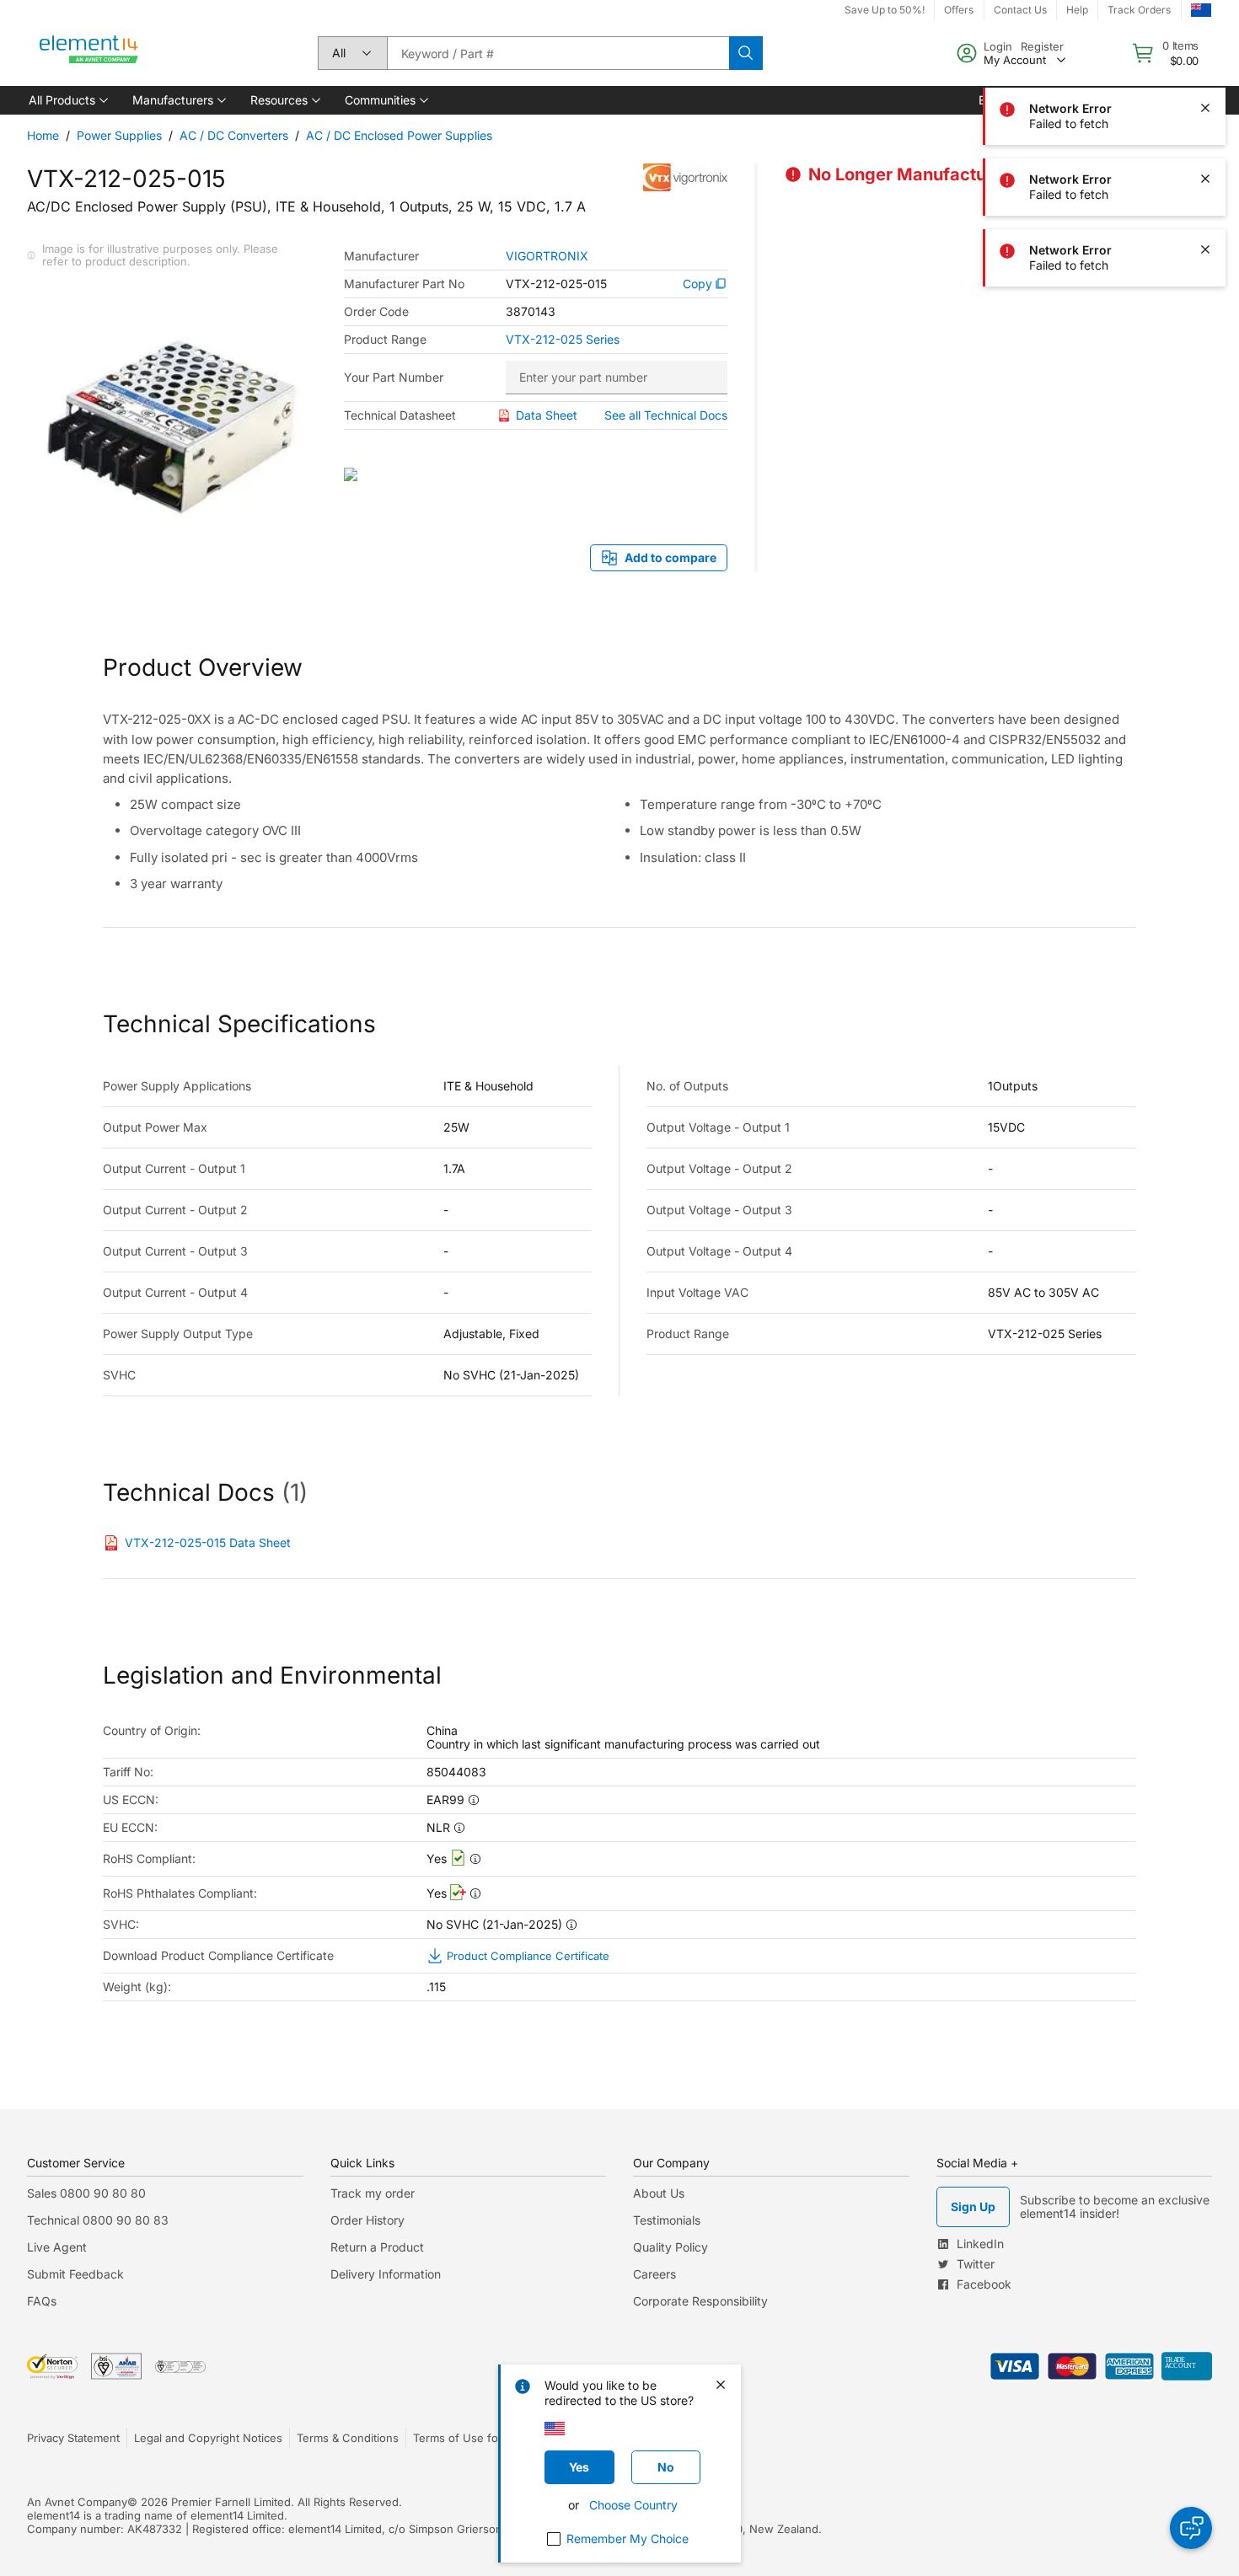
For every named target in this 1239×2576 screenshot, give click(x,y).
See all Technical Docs (666, 415)
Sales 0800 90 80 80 (86, 2193)
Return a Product (377, 2247)
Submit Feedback (75, 2274)
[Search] (746, 53)
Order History (367, 2220)
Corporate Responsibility (700, 2301)
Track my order (373, 2193)
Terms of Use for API (468, 2438)
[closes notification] (1205, 108)
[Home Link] (89, 53)
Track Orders (1139, 10)
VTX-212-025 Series (563, 340)
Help (1077, 10)
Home (43, 135)
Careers (654, 2274)
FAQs (42, 2301)
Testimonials (667, 2220)
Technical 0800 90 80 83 (98, 2220)
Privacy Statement (73, 2438)
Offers (959, 10)
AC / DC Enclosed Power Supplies (399, 135)
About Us (659, 2193)
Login (998, 46)
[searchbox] (558, 53)
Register (1042, 46)
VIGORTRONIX (547, 256)
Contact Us (1020, 10)
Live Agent (57, 2247)
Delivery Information (386, 2274)
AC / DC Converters (234, 135)
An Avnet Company (77, 2502)
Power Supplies (119, 135)
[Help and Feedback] (1191, 2528)
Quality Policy (670, 2247)
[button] (67, 100)
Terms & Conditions (348, 2438)
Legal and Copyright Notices (208, 2438)
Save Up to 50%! (885, 10)
